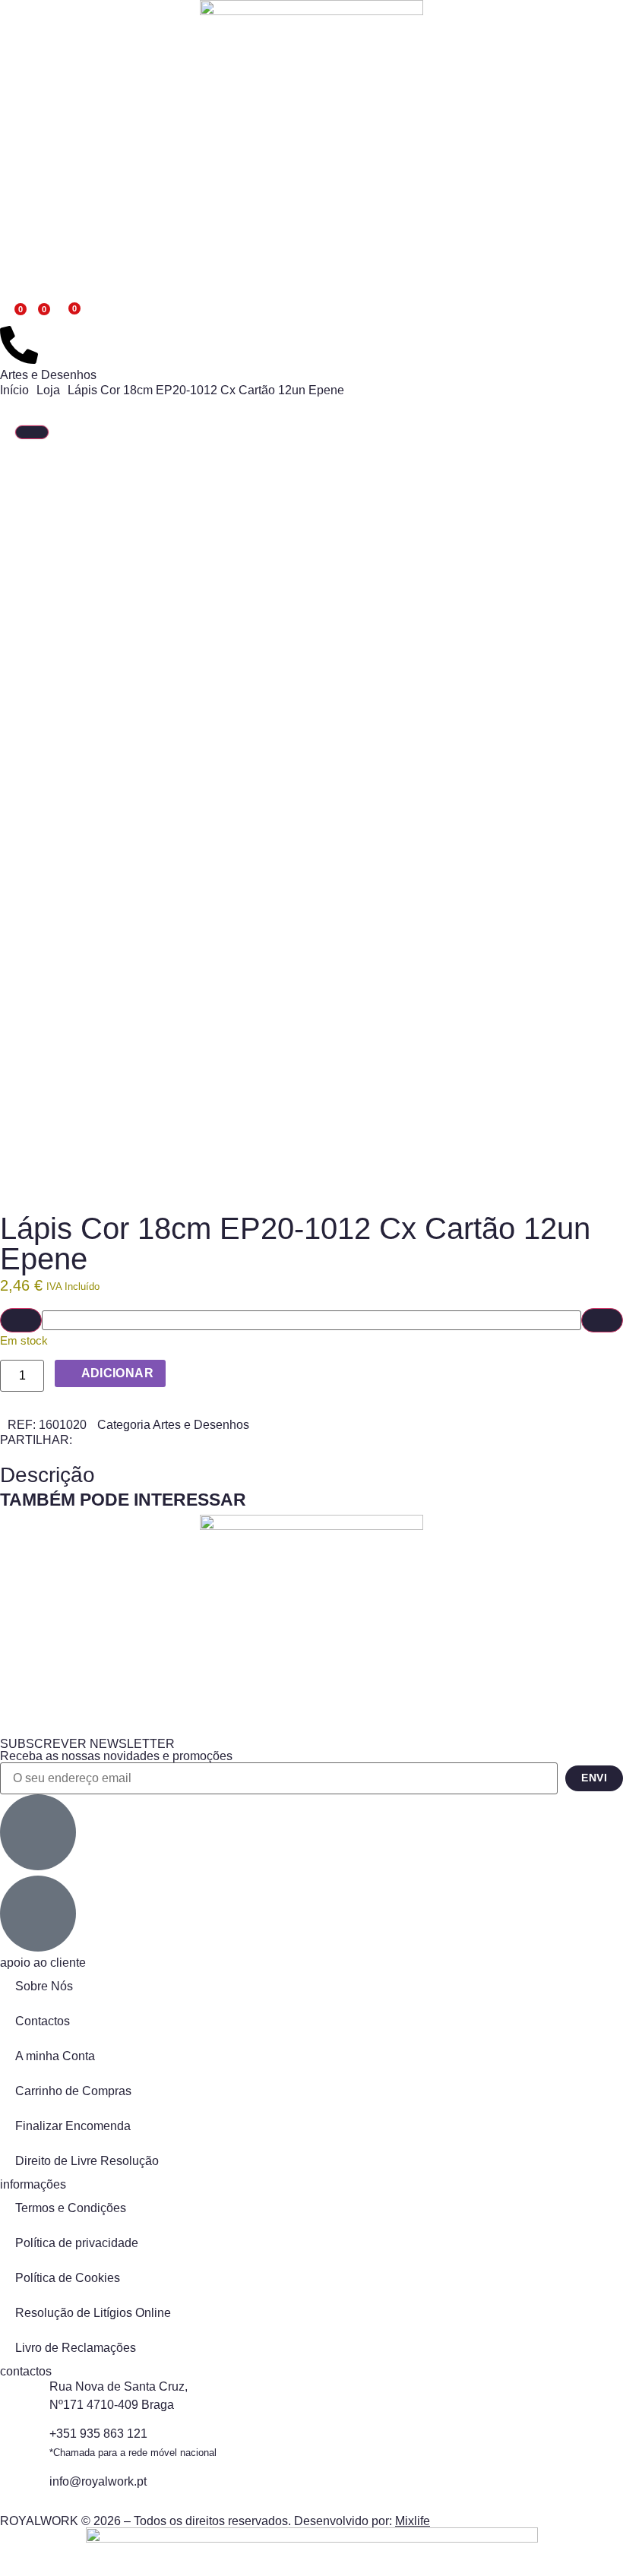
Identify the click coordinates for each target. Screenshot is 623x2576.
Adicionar (118, 1373)
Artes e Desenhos (48, 375)
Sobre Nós (44, 1986)
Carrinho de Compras (73, 2091)
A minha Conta (55, 2056)
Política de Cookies (68, 2278)
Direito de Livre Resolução (87, 2161)
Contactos (43, 2021)
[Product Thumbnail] (32, 432)
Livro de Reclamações (76, 2348)
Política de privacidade (77, 2243)
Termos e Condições (71, 2208)
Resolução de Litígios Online (93, 2313)
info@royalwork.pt (98, 2481)
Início (14, 390)
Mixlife (413, 2521)
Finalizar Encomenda (73, 2126)
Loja (48, 390)
